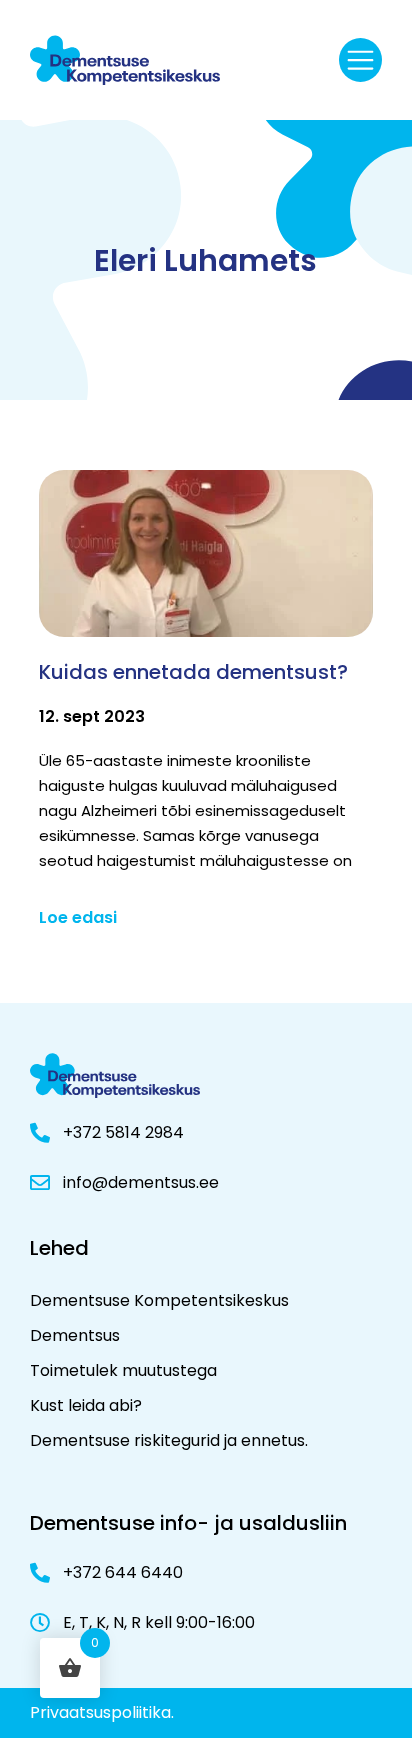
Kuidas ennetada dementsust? (193, 672)
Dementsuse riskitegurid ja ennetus (167, 1440)
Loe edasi (78, 917)
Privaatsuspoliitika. (102, 1712)
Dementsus (75, 1335)
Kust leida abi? (86, 1405)
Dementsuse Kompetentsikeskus (159, 1300)
